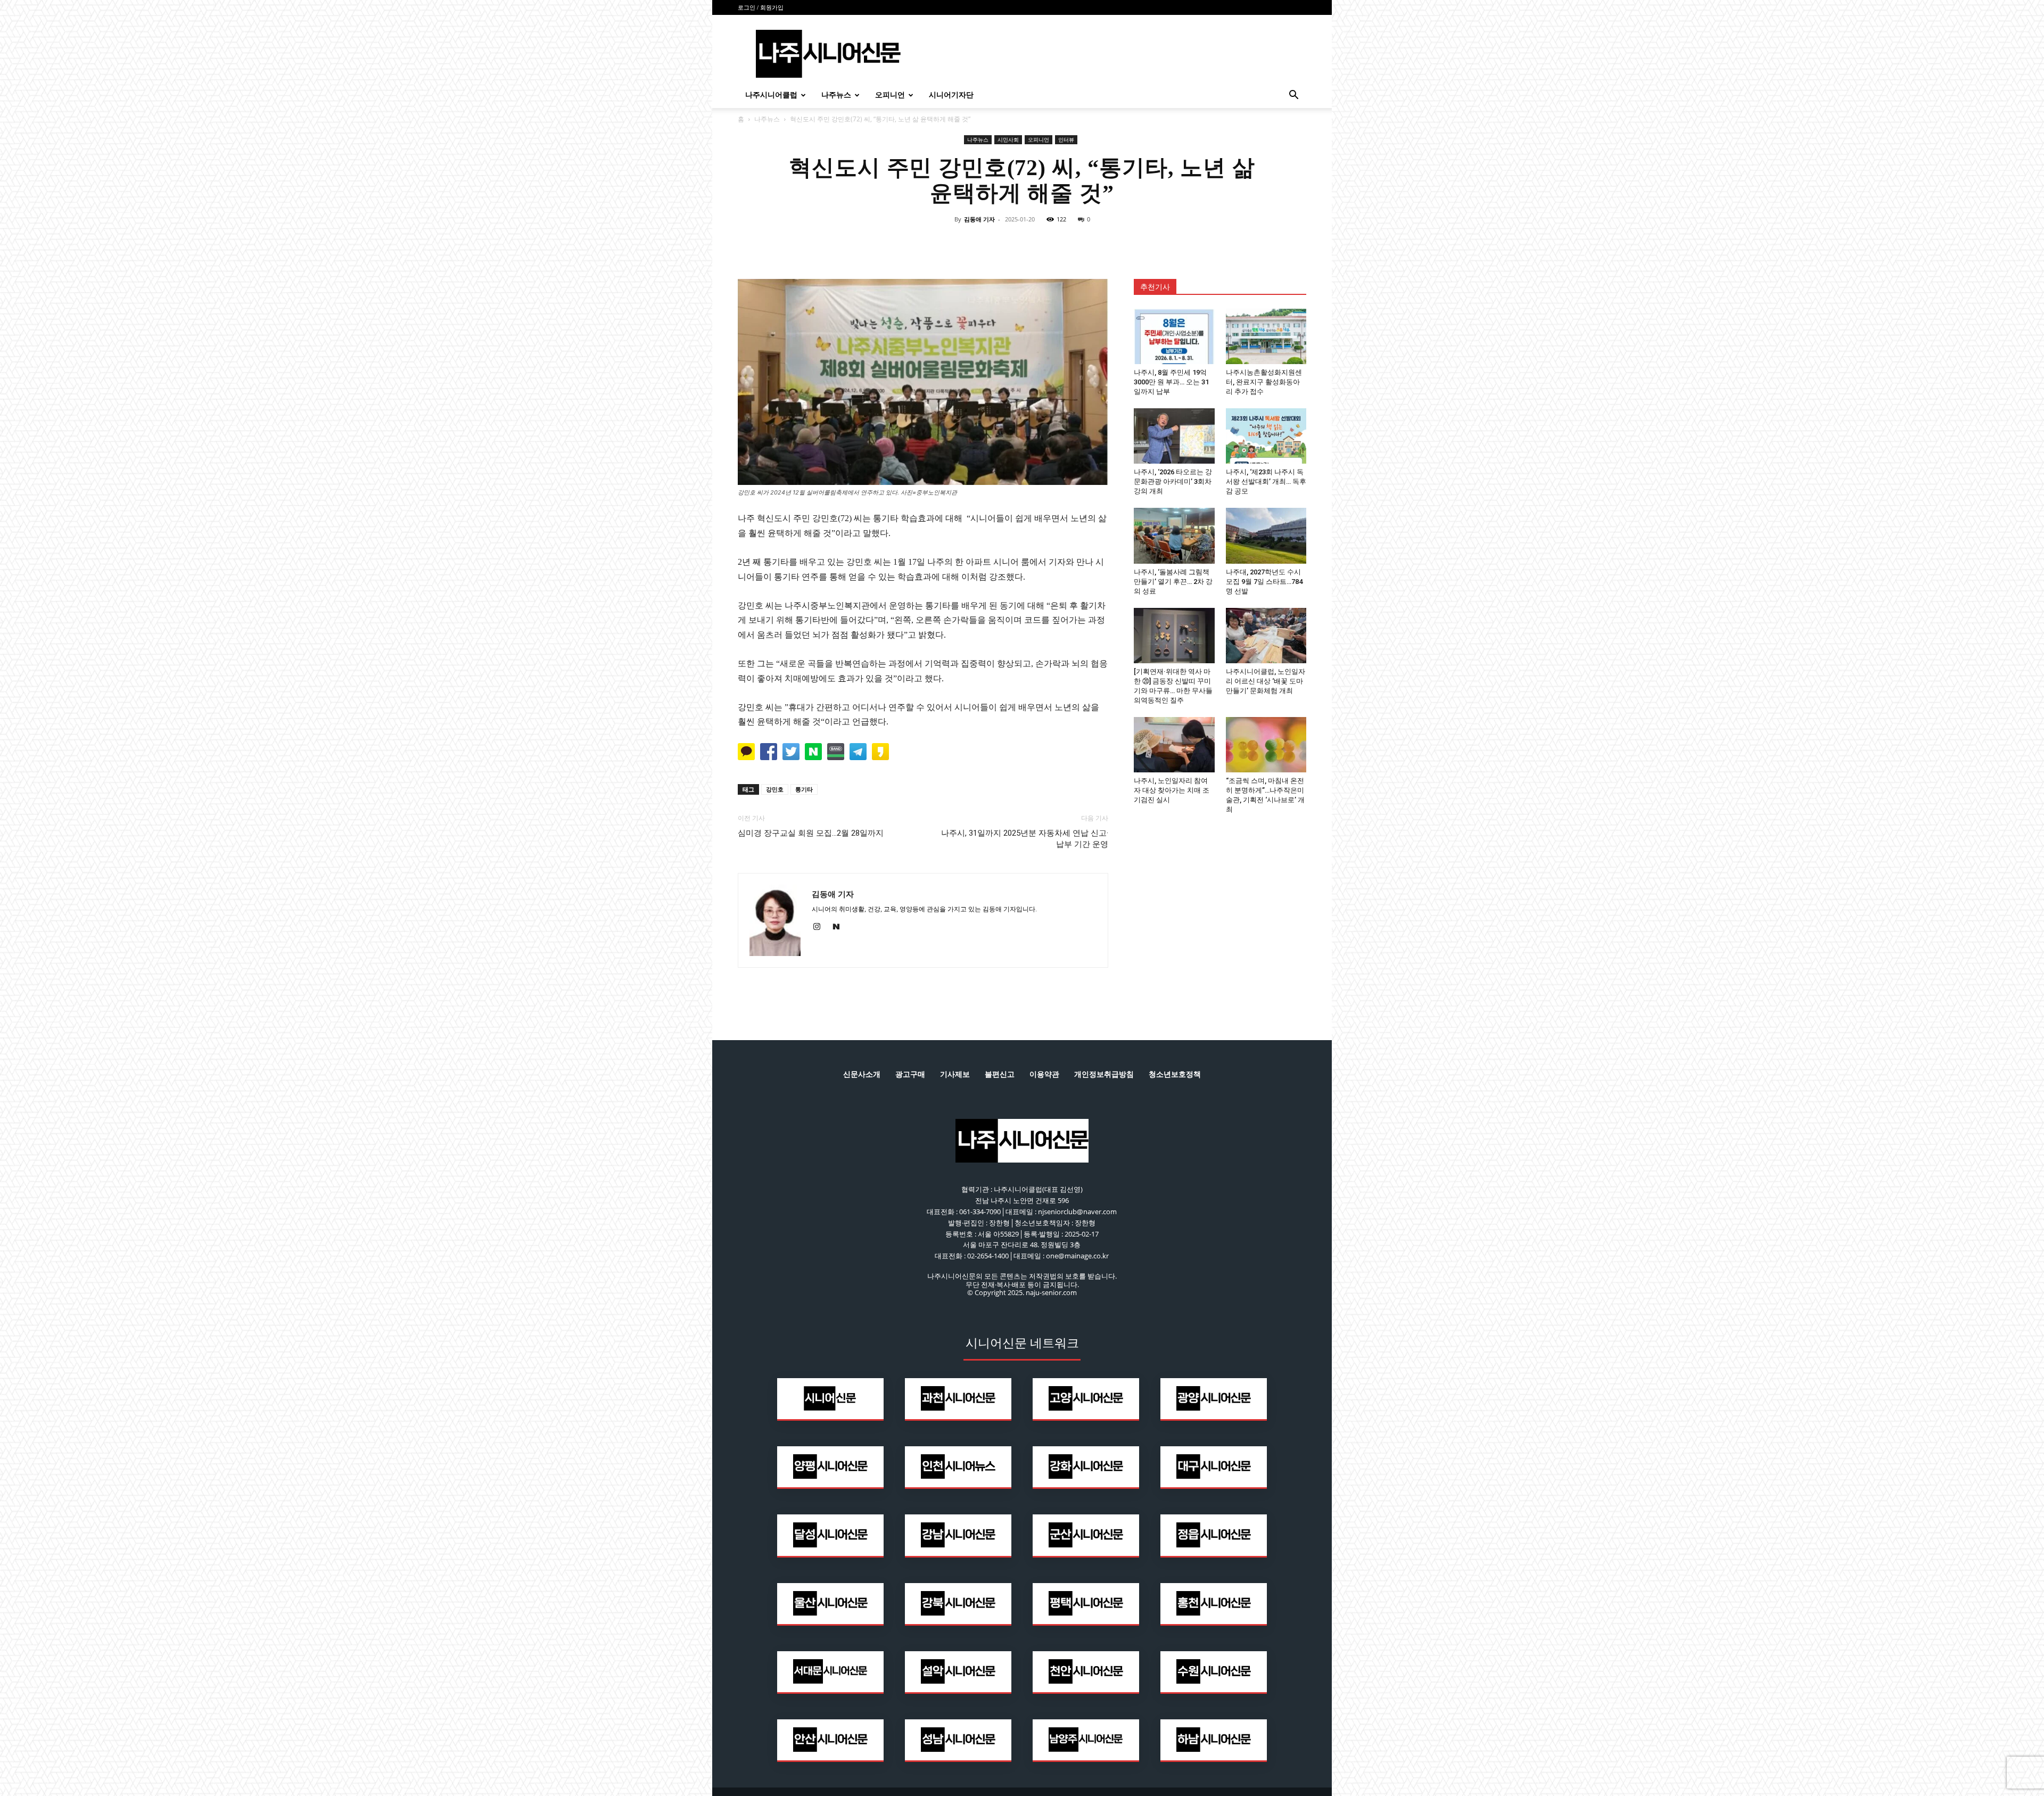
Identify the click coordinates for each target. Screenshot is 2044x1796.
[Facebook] (973, 243)
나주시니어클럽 (771, 95)
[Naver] (949, 243)
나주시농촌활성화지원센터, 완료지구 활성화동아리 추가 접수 (1264, 382)
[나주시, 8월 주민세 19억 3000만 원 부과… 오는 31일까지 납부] (1174, 336)
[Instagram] (821, 927)
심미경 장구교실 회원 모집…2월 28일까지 (811, 833)
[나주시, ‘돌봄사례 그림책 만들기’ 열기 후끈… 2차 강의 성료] (1174, 535)
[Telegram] (1046, 243)
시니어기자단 (951, 95)
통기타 (804, 789)
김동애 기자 (979, 219)
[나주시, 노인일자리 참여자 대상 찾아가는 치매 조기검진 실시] (1174, 745)
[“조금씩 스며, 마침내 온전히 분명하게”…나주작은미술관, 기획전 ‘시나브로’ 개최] (1266, 745)
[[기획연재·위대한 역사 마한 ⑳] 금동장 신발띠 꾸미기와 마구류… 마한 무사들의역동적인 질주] (1174, 636)
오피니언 (890, 95)
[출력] (1095, 243)
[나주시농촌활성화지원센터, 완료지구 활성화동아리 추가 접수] (1266, 336)
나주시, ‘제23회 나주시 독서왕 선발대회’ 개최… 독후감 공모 (1266, 481)
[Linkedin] (1022, 243)
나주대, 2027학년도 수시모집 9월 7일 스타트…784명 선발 (1264, 582)
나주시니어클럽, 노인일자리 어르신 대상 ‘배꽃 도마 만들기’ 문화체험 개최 (1266, 681)
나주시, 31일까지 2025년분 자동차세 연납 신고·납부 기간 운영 (1025, 839)
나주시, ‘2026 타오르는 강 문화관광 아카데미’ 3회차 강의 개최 (1173, 481)
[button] (1293, 96)
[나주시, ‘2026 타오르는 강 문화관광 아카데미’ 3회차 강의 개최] (1174, 436)
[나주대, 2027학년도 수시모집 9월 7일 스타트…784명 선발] (1266, 535)
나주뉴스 (836, 95)
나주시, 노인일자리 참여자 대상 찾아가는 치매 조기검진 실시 (1172, 790)
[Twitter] (998, 243)
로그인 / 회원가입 (761, 7)
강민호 (775, 789)
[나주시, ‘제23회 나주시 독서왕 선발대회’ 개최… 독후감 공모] (1266, 436)
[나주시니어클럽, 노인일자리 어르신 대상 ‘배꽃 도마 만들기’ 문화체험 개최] (1266, 636)
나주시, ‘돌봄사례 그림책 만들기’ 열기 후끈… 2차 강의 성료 (1173, 582)
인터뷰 (1066, 139)
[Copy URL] (1071, 243)
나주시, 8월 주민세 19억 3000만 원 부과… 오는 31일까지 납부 (1171, 382)
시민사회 (1008, 139)
